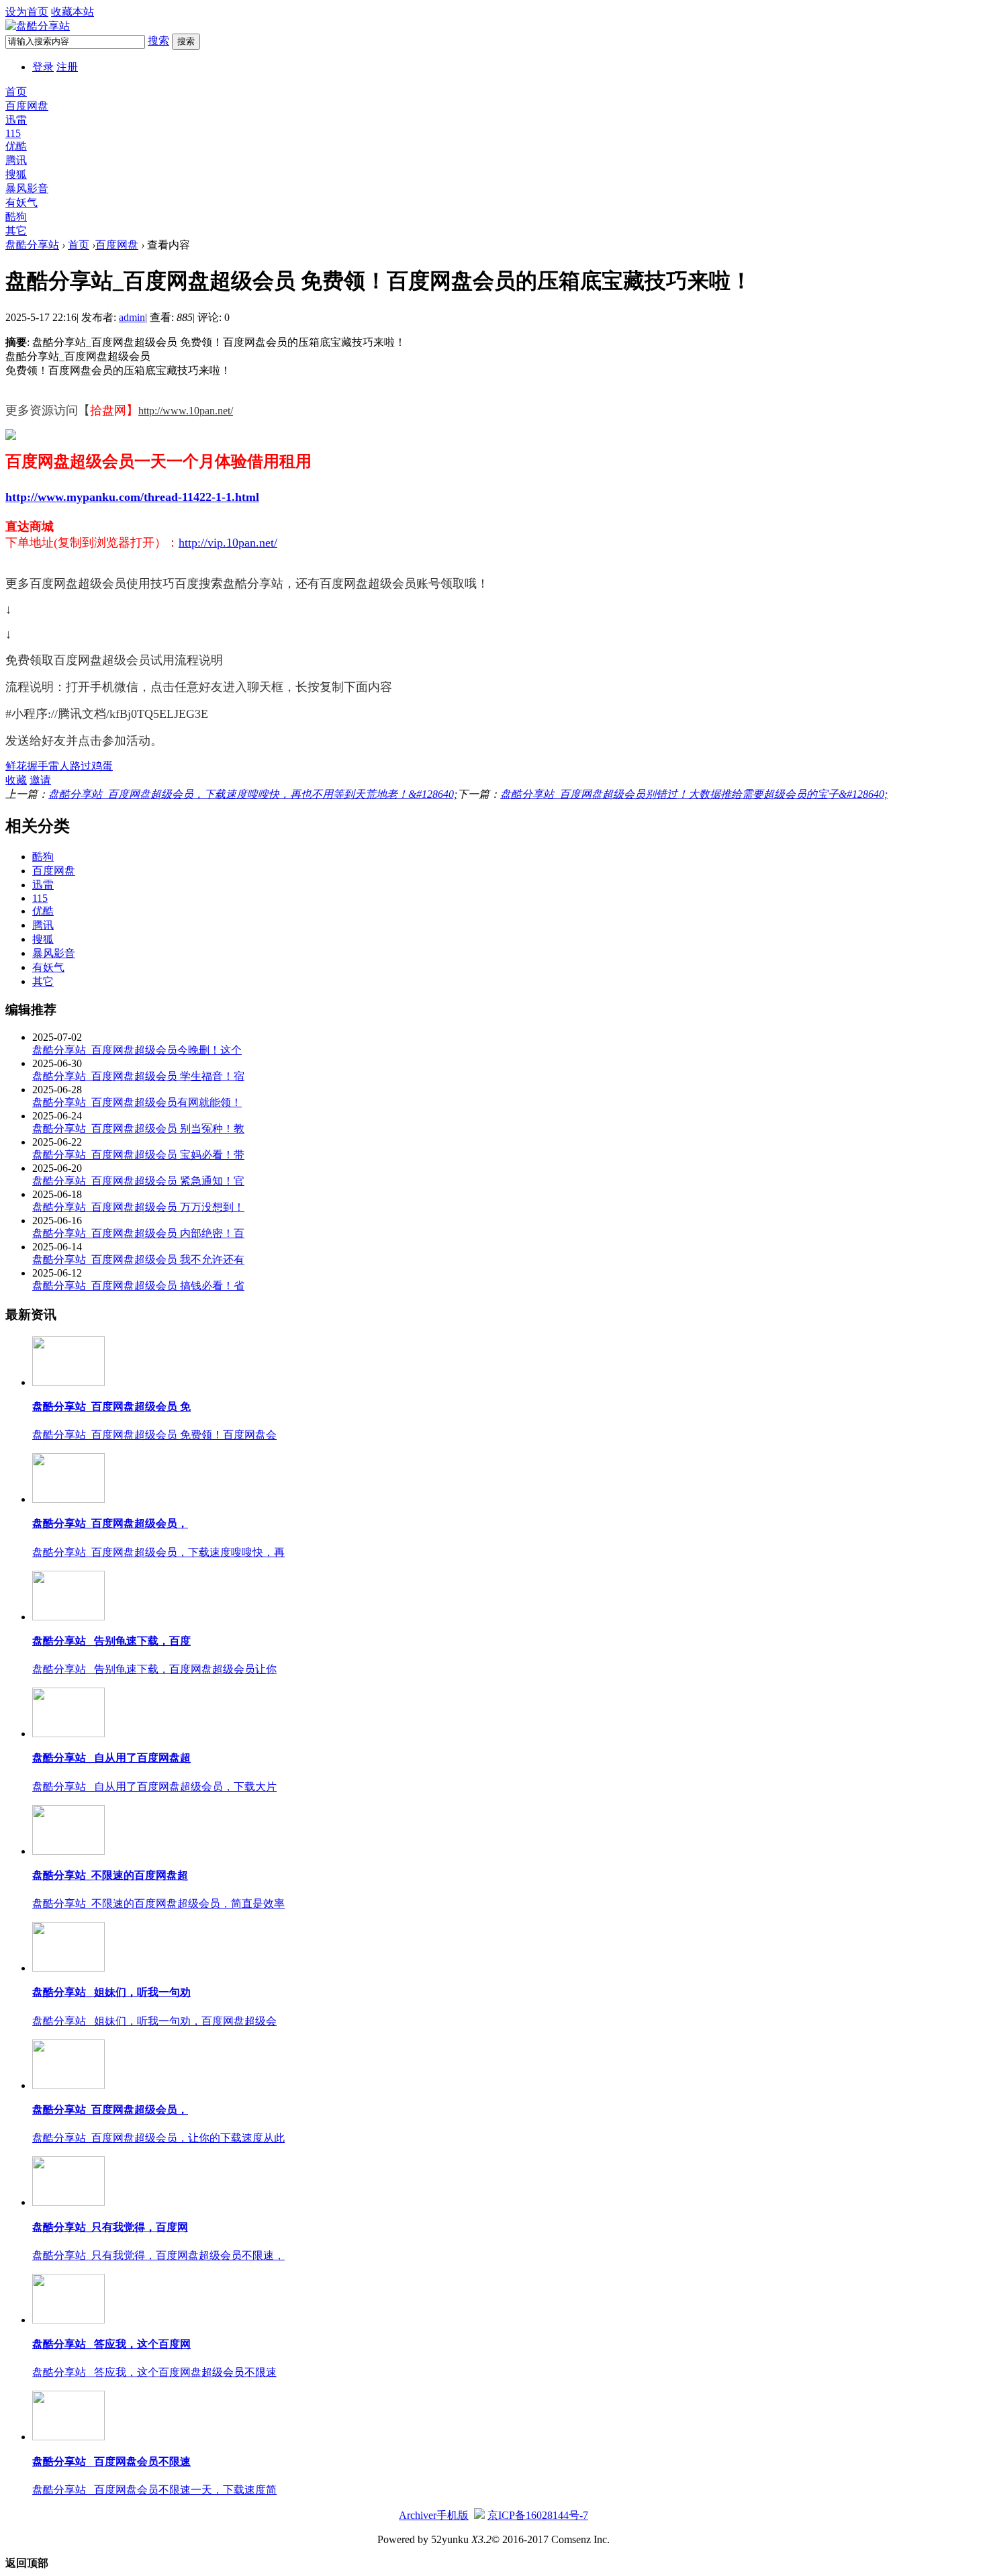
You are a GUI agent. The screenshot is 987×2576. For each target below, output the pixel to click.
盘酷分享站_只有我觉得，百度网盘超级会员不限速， (158, 2255)
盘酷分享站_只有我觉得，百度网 (110, 2227)
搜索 (158, 41)
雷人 (59, 766)
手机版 (453, 2515)
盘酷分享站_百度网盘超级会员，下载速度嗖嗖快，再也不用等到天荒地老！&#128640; (253, 794)
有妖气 (21, 202)
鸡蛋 (102, 766)
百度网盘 (27, 106)
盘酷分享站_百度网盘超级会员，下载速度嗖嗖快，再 (158, 1552)
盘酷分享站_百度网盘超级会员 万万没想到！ (138, 1207)
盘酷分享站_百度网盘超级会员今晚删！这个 (137, 1050)
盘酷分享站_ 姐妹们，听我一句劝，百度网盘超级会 (154, 2021)
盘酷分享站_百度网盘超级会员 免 (111, 1407)
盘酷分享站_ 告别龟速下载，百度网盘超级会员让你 (154, 1669)
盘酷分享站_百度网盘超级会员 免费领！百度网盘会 (154, 1435)
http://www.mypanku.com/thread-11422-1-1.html (132, 497)
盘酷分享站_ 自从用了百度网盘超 (111, 1758)
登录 (43, 67)
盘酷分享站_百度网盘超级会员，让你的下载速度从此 (158, 2138)
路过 (81, 766)
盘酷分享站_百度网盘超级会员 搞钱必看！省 (138, 1286)
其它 (16, 231)
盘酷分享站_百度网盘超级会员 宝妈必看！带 (138, 1155)
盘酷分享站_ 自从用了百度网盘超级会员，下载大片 (154, 1787)
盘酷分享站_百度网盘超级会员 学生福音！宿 (138, 1076)
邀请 (40, 780)
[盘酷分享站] (38, 26)
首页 (16, 92)
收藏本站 (73, 12)
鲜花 (16, 766)
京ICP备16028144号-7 (538, 2515)
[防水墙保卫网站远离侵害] (479, 2515)
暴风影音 (27, 188)
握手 (38, 766)
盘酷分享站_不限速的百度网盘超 (110, 1875)
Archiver (418, 2515)
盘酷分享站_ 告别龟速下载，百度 (111, 1641)
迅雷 (16, 120)
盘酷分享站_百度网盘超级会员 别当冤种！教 (138, 1129)
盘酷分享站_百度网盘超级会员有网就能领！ (137, 1102)
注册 (67, 67)
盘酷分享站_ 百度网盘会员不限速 (111, 2462)
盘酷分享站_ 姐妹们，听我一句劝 (111, 1992)
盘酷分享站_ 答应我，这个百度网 (111, 2344)
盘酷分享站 (32, 245)
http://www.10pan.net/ (186, 411)
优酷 (16, 146)
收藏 (16, 780)
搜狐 (16, 174)
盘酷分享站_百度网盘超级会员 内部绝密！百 (138, 1233)
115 (13, 133)
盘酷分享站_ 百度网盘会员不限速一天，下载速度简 (154, 2490)
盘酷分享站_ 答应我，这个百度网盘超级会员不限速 (154, 2372)
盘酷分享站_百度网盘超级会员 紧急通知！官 (138, 1181)
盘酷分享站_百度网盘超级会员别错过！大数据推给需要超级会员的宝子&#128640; (694, 794)
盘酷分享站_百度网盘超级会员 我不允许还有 (138, 1259)
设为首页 (27, 12)
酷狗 (16, 217)
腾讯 (16, 160)
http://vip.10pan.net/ (228, 543)
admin (132, 317)
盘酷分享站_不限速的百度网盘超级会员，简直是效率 (158, 1903)
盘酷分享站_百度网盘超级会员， (110, 1523)
